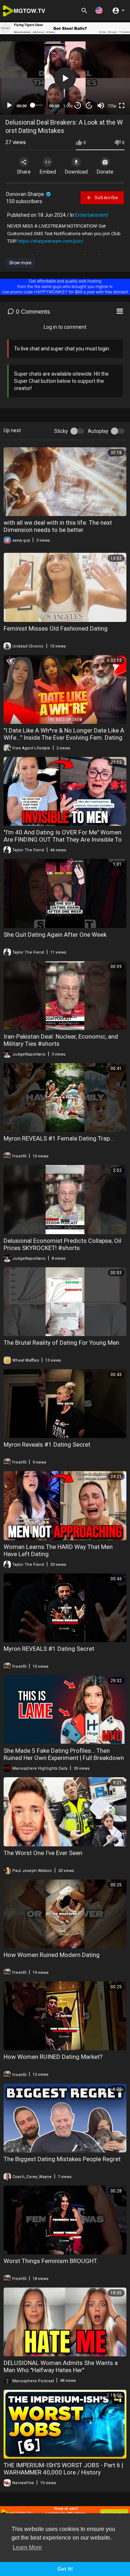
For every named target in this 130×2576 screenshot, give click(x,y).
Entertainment (92, 215)
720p (112, 106)
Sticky (61, 431)
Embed (48, 172)
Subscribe (106, 198)
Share (24, 172)
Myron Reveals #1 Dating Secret (47, 1444)
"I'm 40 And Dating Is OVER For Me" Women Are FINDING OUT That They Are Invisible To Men (63, 839)
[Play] (9, 106)
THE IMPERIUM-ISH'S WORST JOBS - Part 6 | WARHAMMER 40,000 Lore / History (63, 2469)
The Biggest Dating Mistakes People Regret (62, 2159)
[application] (65, 78)
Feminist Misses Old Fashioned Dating (56, 628)
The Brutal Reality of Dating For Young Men (61, 1343)
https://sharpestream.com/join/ (51, 241)
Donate (105, 172)
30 (78, 105)
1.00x (68, 106)
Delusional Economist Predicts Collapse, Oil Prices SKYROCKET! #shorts (62, 1244)
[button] (99, 10)
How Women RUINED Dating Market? (53, 2057)
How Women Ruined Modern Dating (52, 1955)
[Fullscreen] (122, 106)
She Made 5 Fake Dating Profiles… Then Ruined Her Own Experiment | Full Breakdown (64, 1754)
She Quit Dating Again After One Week (55, 935)
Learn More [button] (27, 2547)
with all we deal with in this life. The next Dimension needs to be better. (58, 526)
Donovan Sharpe (26, 194)
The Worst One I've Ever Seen (43, 1853)
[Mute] (101, 106)
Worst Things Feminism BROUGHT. (51, 2261)
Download (76, 172)
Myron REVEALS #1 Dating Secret (49, 1649)
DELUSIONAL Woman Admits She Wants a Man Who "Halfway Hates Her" (61, 2366)
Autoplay (98, 431)
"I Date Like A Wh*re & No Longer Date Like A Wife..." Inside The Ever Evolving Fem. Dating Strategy (64, 738)
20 (89, 105)
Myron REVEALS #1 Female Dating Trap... (59, 1138)
